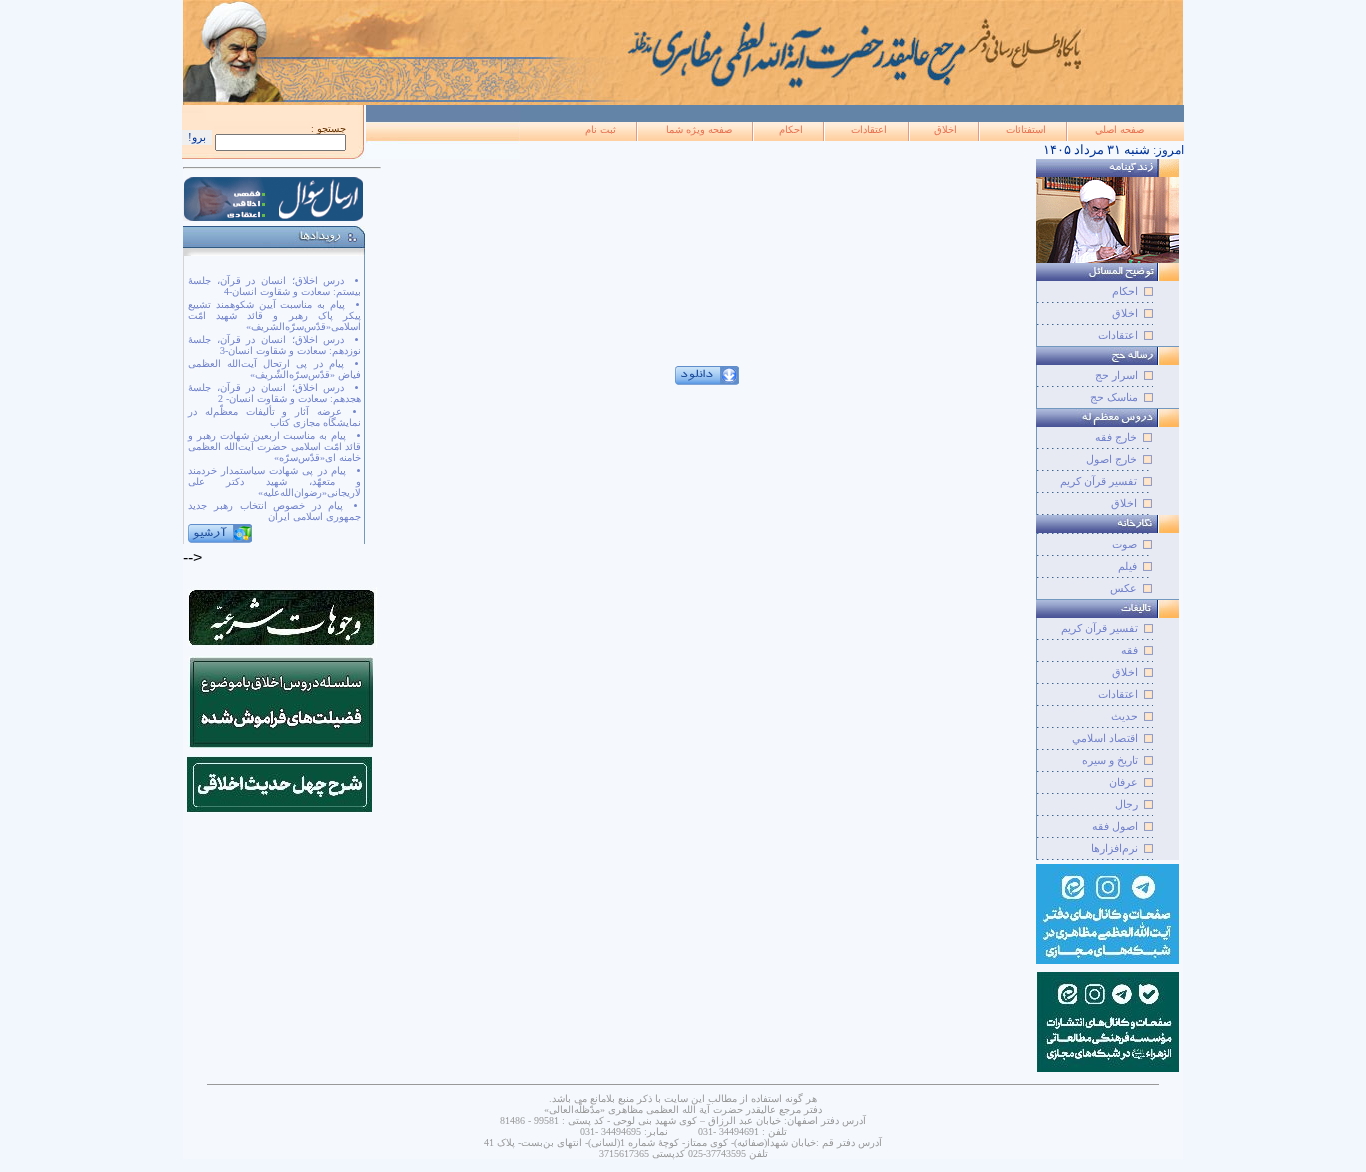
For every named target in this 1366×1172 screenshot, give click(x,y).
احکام (791, 129)
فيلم (1127, 566)
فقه (1129, 650)
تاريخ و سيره (1110, 760)
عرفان (1123, 782)
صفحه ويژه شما (699, 129)
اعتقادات (869, 129)
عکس (1123, 588)
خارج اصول (1111, 459)
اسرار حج (1116, 375)
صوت (1124, 544)
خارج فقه (1116, 437)
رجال (1126, 804)
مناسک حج (1114, 397)
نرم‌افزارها (1114, 848)
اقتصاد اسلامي (1105, 738)
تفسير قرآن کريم (1099, 628)
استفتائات (1026, 129)
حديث (1124, 716)
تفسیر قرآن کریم (1098, 481)
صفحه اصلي (1119, 129)
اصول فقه (1115, 826)
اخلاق (945, 129)
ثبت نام (600, 129)
